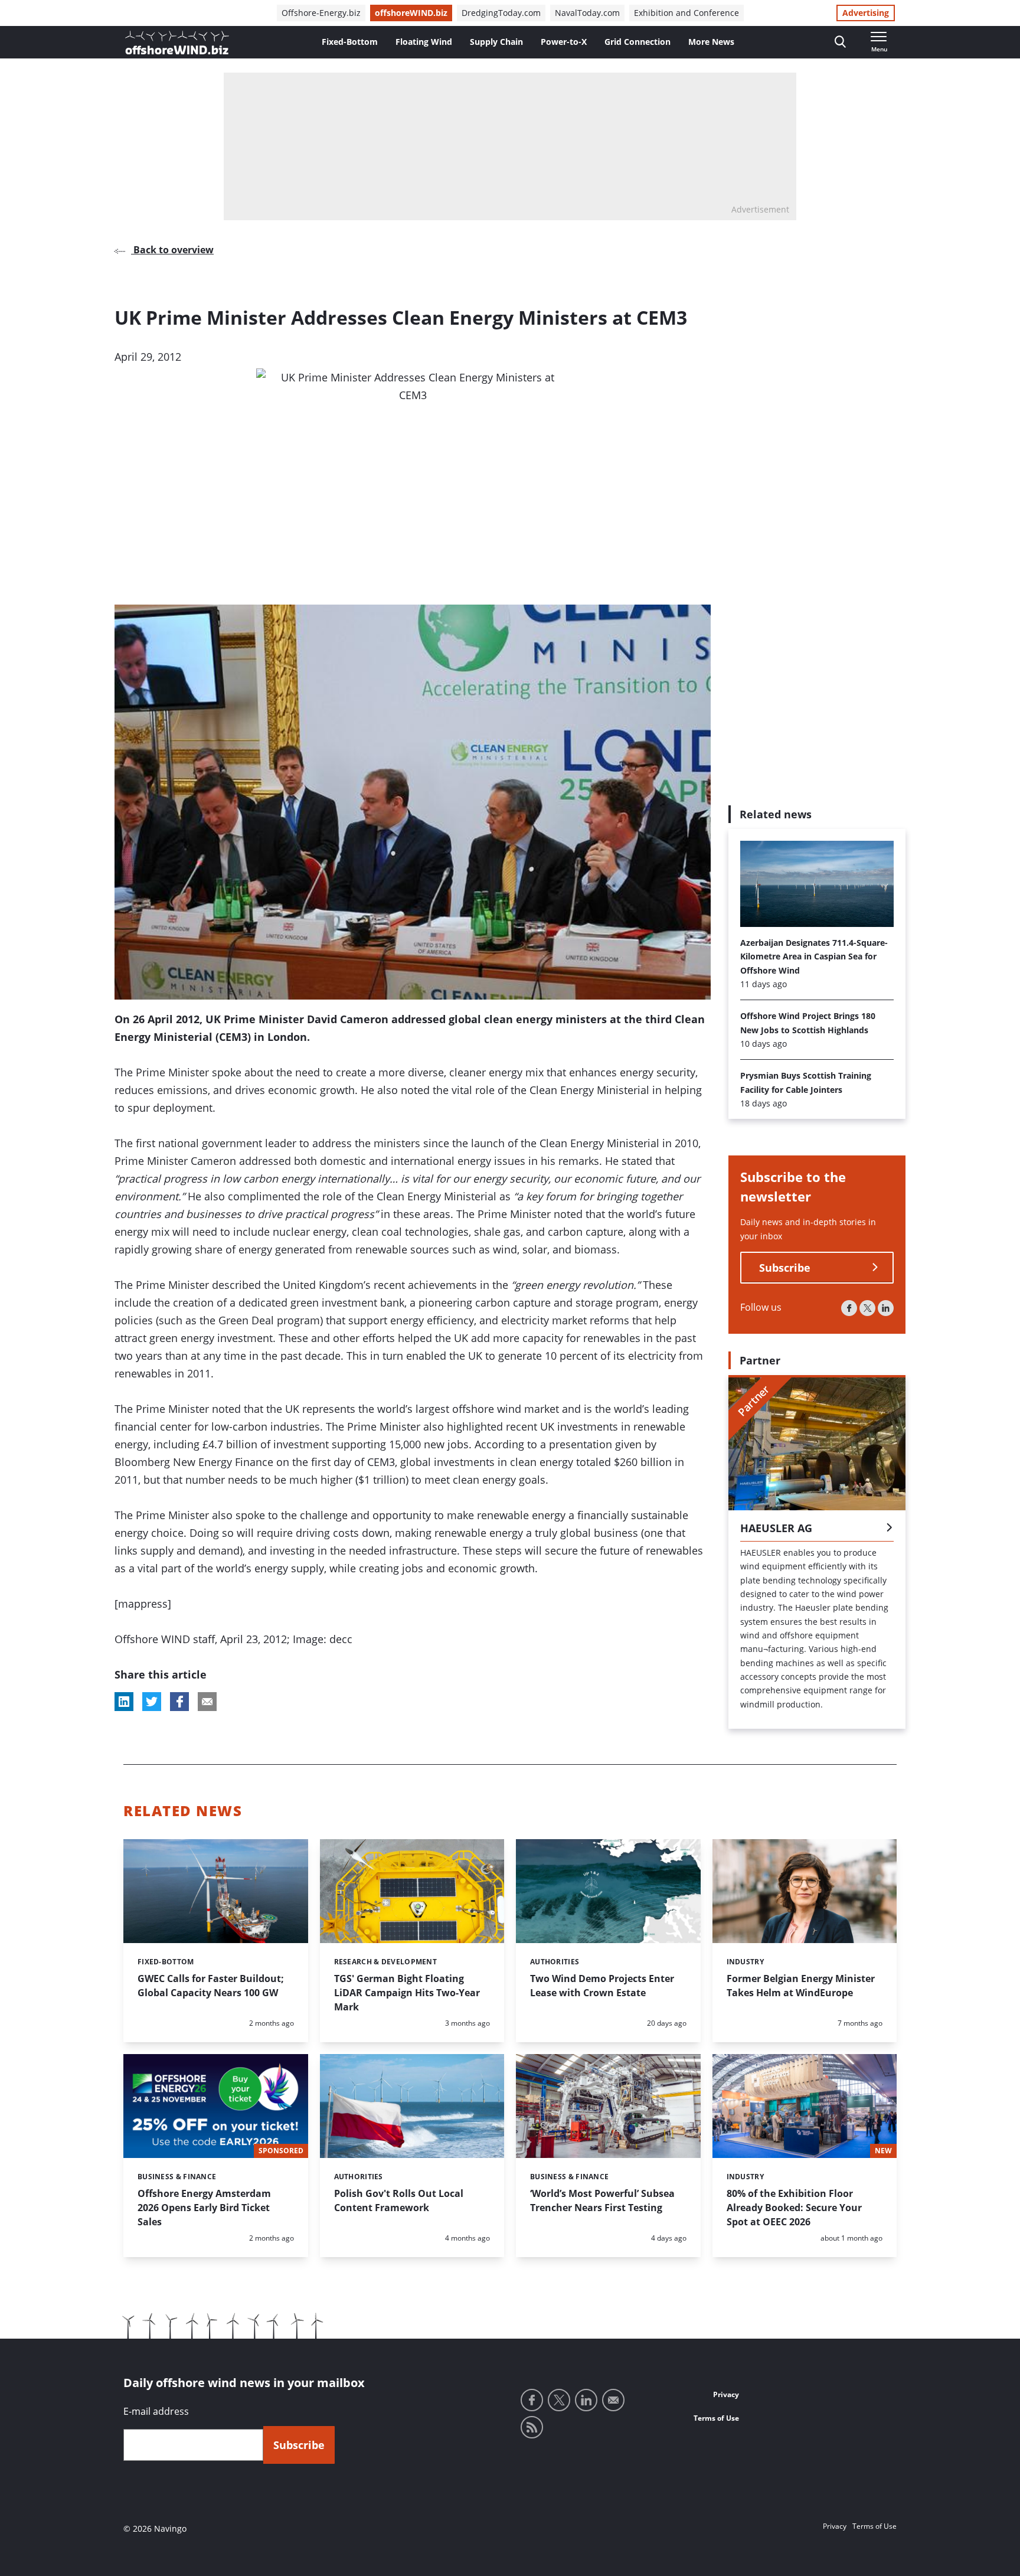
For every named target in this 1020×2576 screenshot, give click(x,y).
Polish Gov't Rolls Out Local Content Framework (399, 2200)
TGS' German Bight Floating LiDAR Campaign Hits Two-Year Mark (407, 1993)
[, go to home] (177, 43)
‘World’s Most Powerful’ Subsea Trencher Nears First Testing (602, 2200)
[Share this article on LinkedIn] (124, 1702)
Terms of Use (716, 2418)
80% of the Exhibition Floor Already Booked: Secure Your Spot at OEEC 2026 (794, 2208)
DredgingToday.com (501, 13)
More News (711, 42)
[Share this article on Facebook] (179, 1702)
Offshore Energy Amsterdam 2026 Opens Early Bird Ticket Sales (204, 2208)
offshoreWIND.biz (411, 13)
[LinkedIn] (886, 1308)
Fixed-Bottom (350, 42)
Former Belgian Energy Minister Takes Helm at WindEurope (801, 1986)
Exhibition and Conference (686, 13)
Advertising (866, 13)
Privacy (726, 2394)
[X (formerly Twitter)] (867, 1308)
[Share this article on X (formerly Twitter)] (152, 1702)
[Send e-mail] (613, 2400)
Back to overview (172, 250)
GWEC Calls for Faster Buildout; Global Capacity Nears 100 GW (211, 1986)
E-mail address (156, 2411)
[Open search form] (840, 42)
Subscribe (785, 1268)
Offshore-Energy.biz (321, 13)
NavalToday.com (587, 13)
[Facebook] (849, 1308)
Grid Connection (637, 42)
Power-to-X (564, 42)
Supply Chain (496, 42)
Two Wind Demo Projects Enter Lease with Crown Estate (602, 1986)
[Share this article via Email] (207, 1702)
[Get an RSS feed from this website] (532, 2427)
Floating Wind (424, 42)
